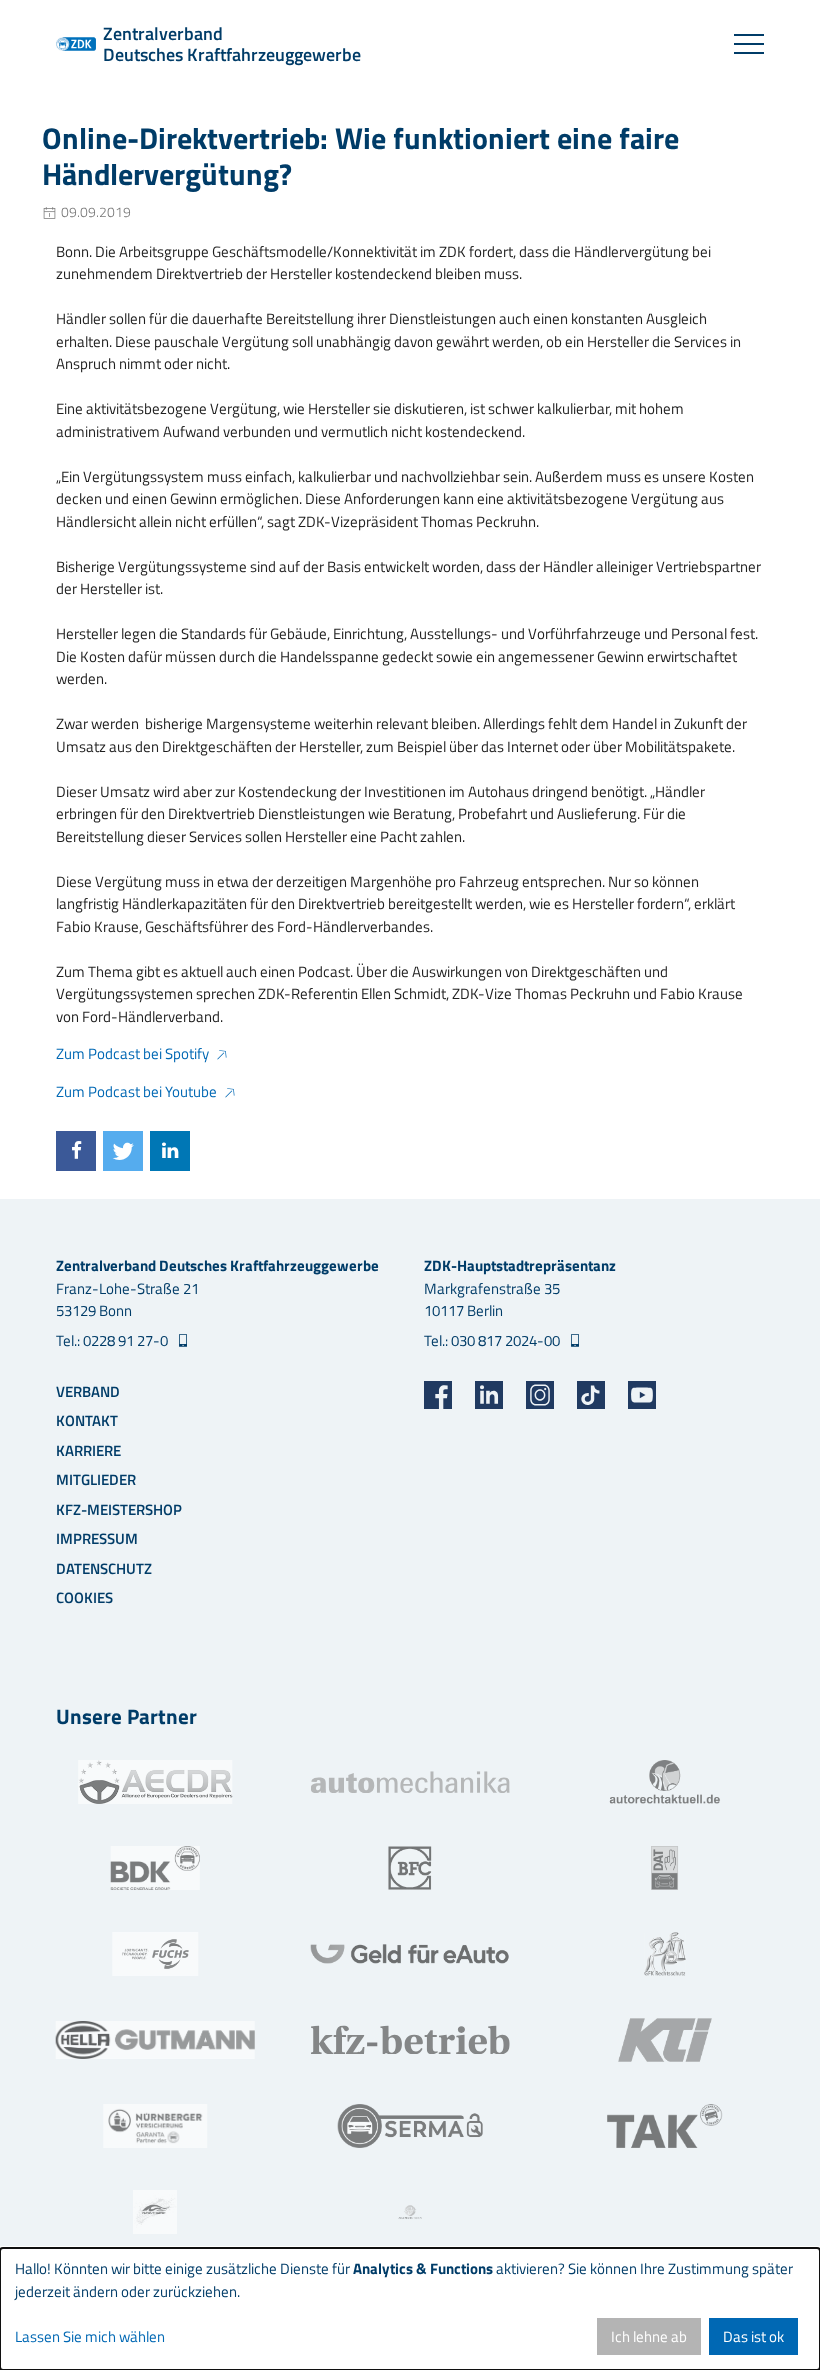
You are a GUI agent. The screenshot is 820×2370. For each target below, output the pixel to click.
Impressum (97, 1538)
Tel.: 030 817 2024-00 (493, 1341)
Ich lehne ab (649, 2336)
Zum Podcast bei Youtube (136, 1091)
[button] (76, 1151)
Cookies (84, 1597)
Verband (88, 1391)
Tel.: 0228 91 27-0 (113, 1341)
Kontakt (87, 1420)
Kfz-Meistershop (119, 1509)
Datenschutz (104, 1568)
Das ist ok (753, 2336)
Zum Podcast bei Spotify (132, 1053)
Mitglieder (96, 1479)
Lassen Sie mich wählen (90, 2337)
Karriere (88, 1450)
